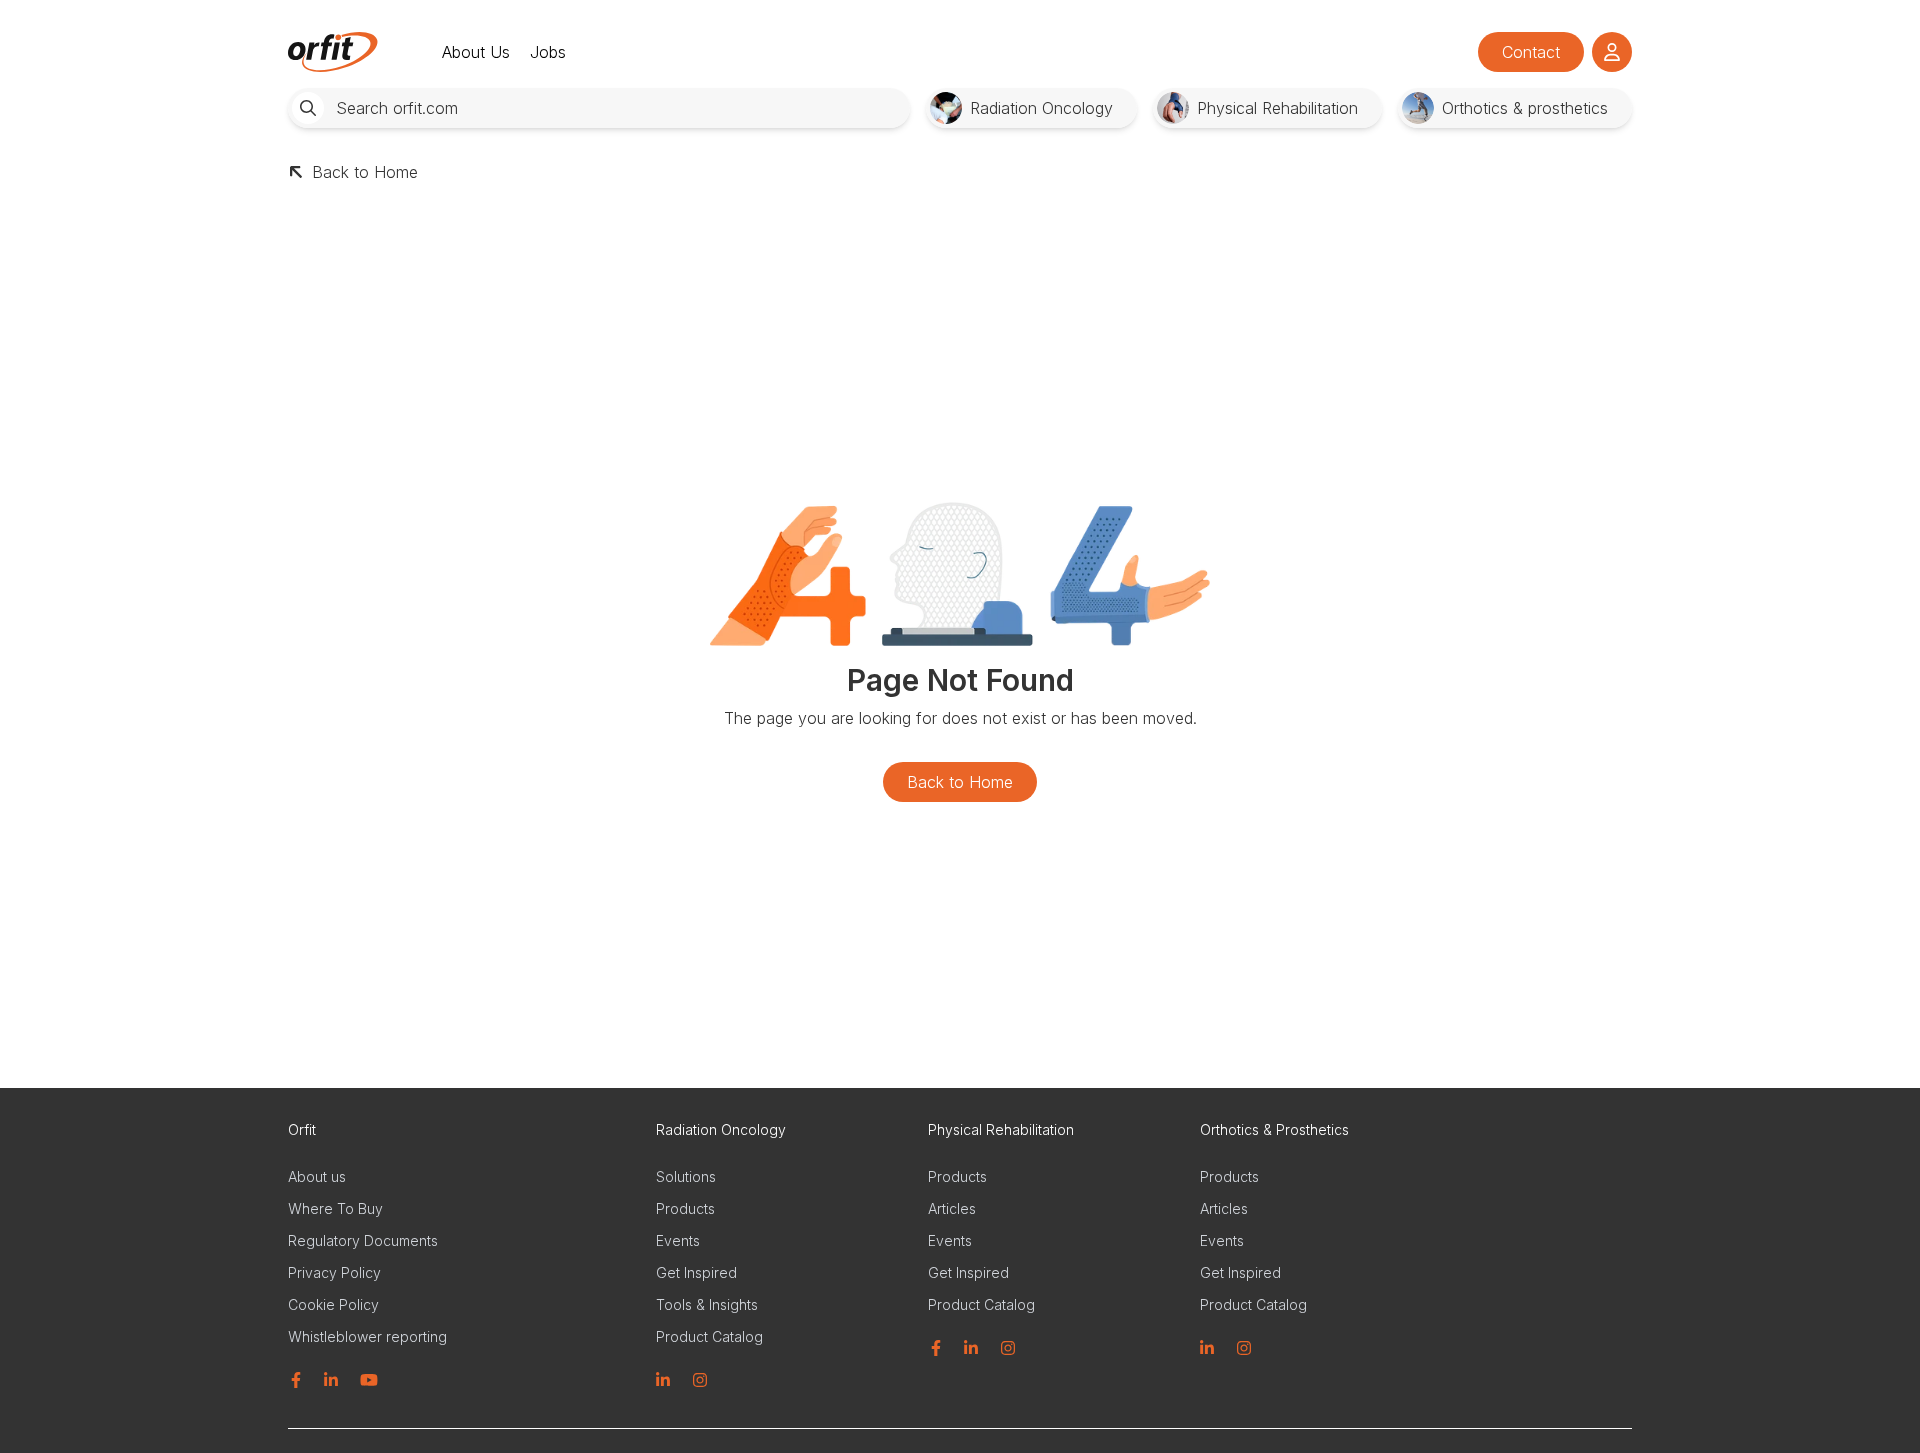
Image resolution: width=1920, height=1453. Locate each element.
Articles (952, 1208)
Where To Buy (335, 1208)
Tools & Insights (707, 1304)
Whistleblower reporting (367, 1336)
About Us (476, 52)
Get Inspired (696, 1272)
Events (678, 1240)
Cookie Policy (333, 1304)
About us (317, 1176)
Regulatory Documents (363, 1240)
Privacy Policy (334, 1272)
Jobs (548, 52)
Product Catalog (709, 1336)
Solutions (686, 1176)
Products (685, 1208)
